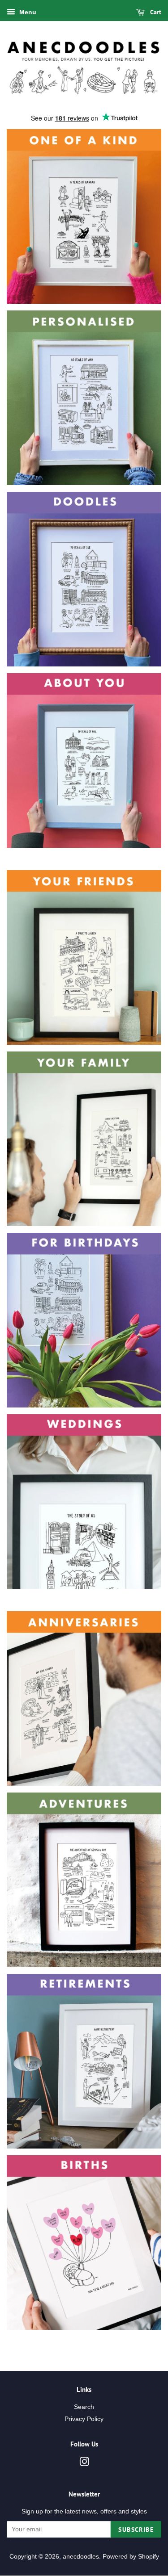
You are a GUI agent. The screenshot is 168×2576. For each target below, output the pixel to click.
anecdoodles (81, 2557)
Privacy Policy (84, 2419)
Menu (27, 12)
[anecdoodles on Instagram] (84, 2464)
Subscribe (136, 2530)
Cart (155, 12)
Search (84, 2407)
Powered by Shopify (131, 2557)
